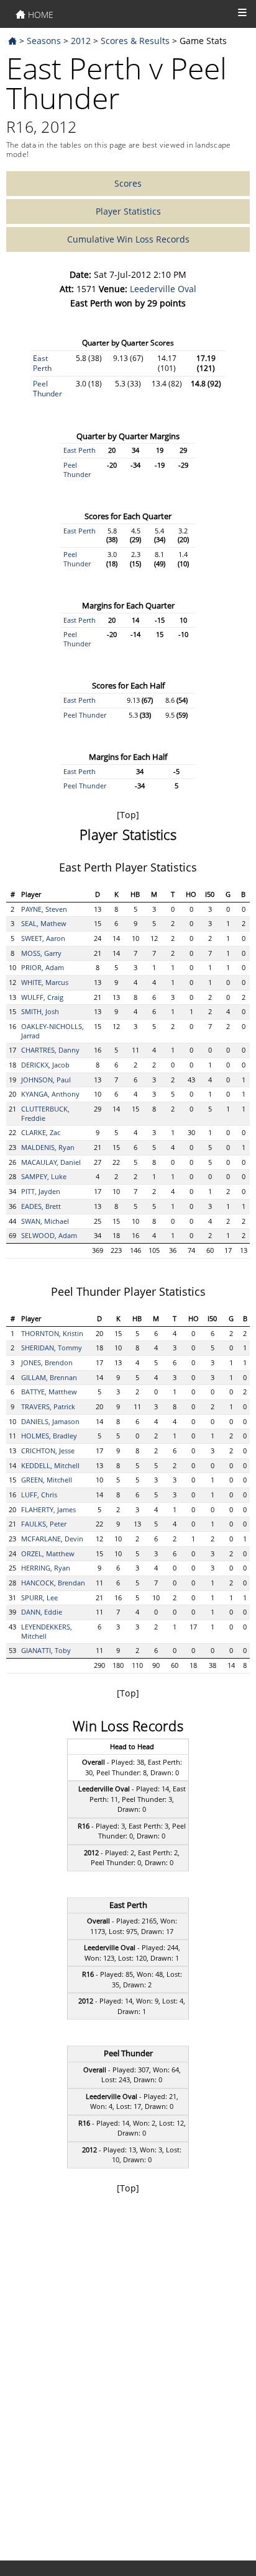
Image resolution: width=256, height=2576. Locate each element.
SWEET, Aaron (43, 938)
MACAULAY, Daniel (51, 1162)
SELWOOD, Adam (49, 1235)
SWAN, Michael (45, 1221)
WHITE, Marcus (45, 982)
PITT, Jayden (41, 1191)
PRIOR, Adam (43, 967)
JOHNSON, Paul (46, 1080)
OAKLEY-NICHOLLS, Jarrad (53, 1031)
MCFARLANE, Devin (52, 1539)
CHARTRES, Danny (50, 1050)
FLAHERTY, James (48, 1509)
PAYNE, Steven (44, 909)
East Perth (42, 363)
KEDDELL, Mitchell (50, 1465)
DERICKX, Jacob (45, 1065)
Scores (128, 183)
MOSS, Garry (41, 953)
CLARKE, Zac (41, 1132)
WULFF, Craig (42, 997)
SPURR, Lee (39, 1598)
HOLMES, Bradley (49, 1436)
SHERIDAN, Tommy (52, 1348)
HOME (39, 15)
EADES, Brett (41, 1206)
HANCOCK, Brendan (53, 1583)
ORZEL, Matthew (48, 1553)
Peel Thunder (48, 389)
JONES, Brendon (47, 1362)
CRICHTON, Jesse (48, 1451)
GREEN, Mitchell (47, 1480)
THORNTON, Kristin (52, 1333)
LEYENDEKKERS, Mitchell (47, 1631)
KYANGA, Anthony (50, 1094)
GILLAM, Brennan (49, 1377)
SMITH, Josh (40, 1011)
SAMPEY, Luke (44, 1176)
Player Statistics (128, 211)
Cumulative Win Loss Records (128, 239)
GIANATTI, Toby (46, 1650)
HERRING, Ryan (46, 1568)
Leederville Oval (163, 289)
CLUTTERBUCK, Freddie (45, 1113)
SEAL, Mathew (44, 923)
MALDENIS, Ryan (48, 1147)
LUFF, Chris (39, 1495)
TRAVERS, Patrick (48, 1406)
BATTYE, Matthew (49, 1392)
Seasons (44, 41)
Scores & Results (135, 41)
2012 (81, 41)
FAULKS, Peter (44, 1524)
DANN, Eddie (42, 1612)
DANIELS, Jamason (50, 1421)
